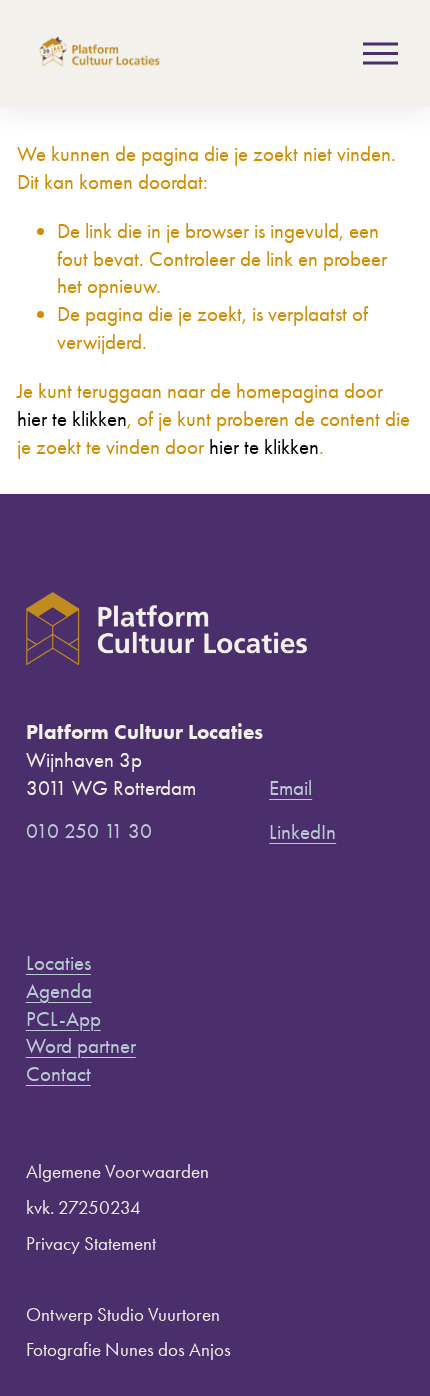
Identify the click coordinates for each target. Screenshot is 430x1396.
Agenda (59, 990)
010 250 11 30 (89, 830)
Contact (58, 1073)
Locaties (58, 962)
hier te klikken (72, 418)
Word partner (81, 1045)
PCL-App (63, 1018)
